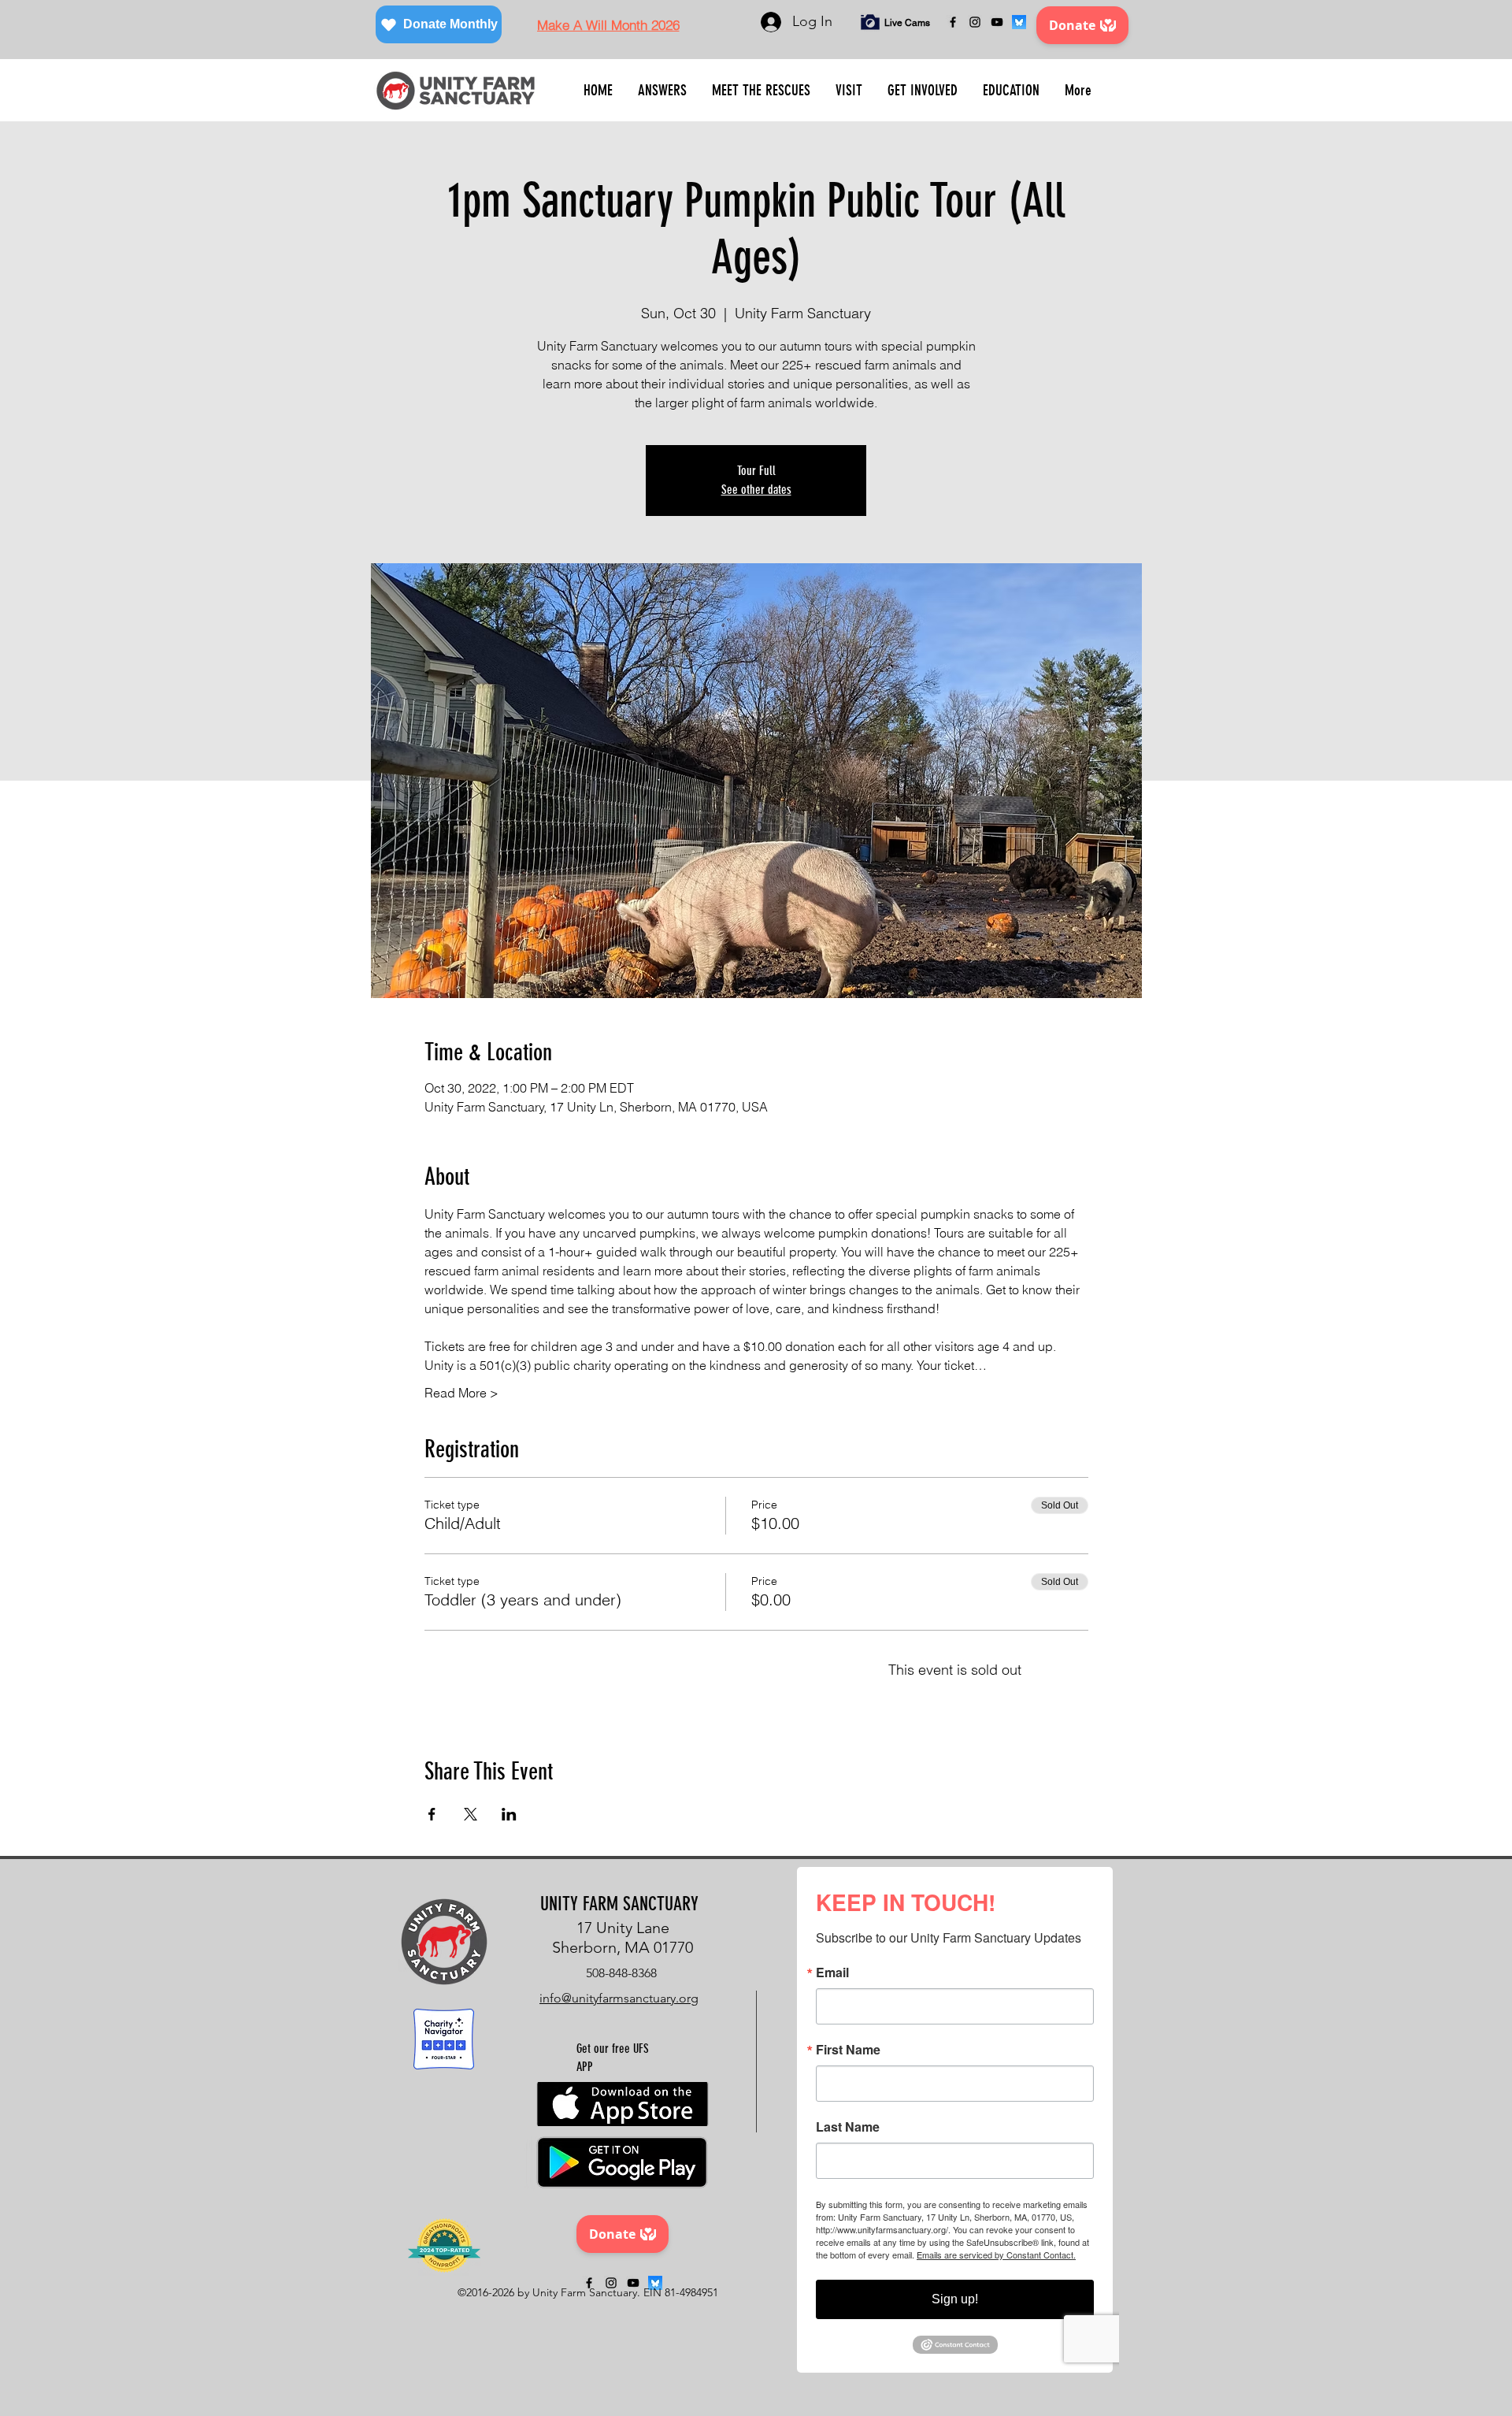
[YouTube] (997, 22)
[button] (662, 91)
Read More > (461, 1393)
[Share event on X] (471, 1814)
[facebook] (953, 22)
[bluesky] (1019, 22)
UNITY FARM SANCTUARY (619, 1904)
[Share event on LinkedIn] (509, 1814)
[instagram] (975, 22)
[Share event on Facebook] (432, 1814)
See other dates (756, 490)
